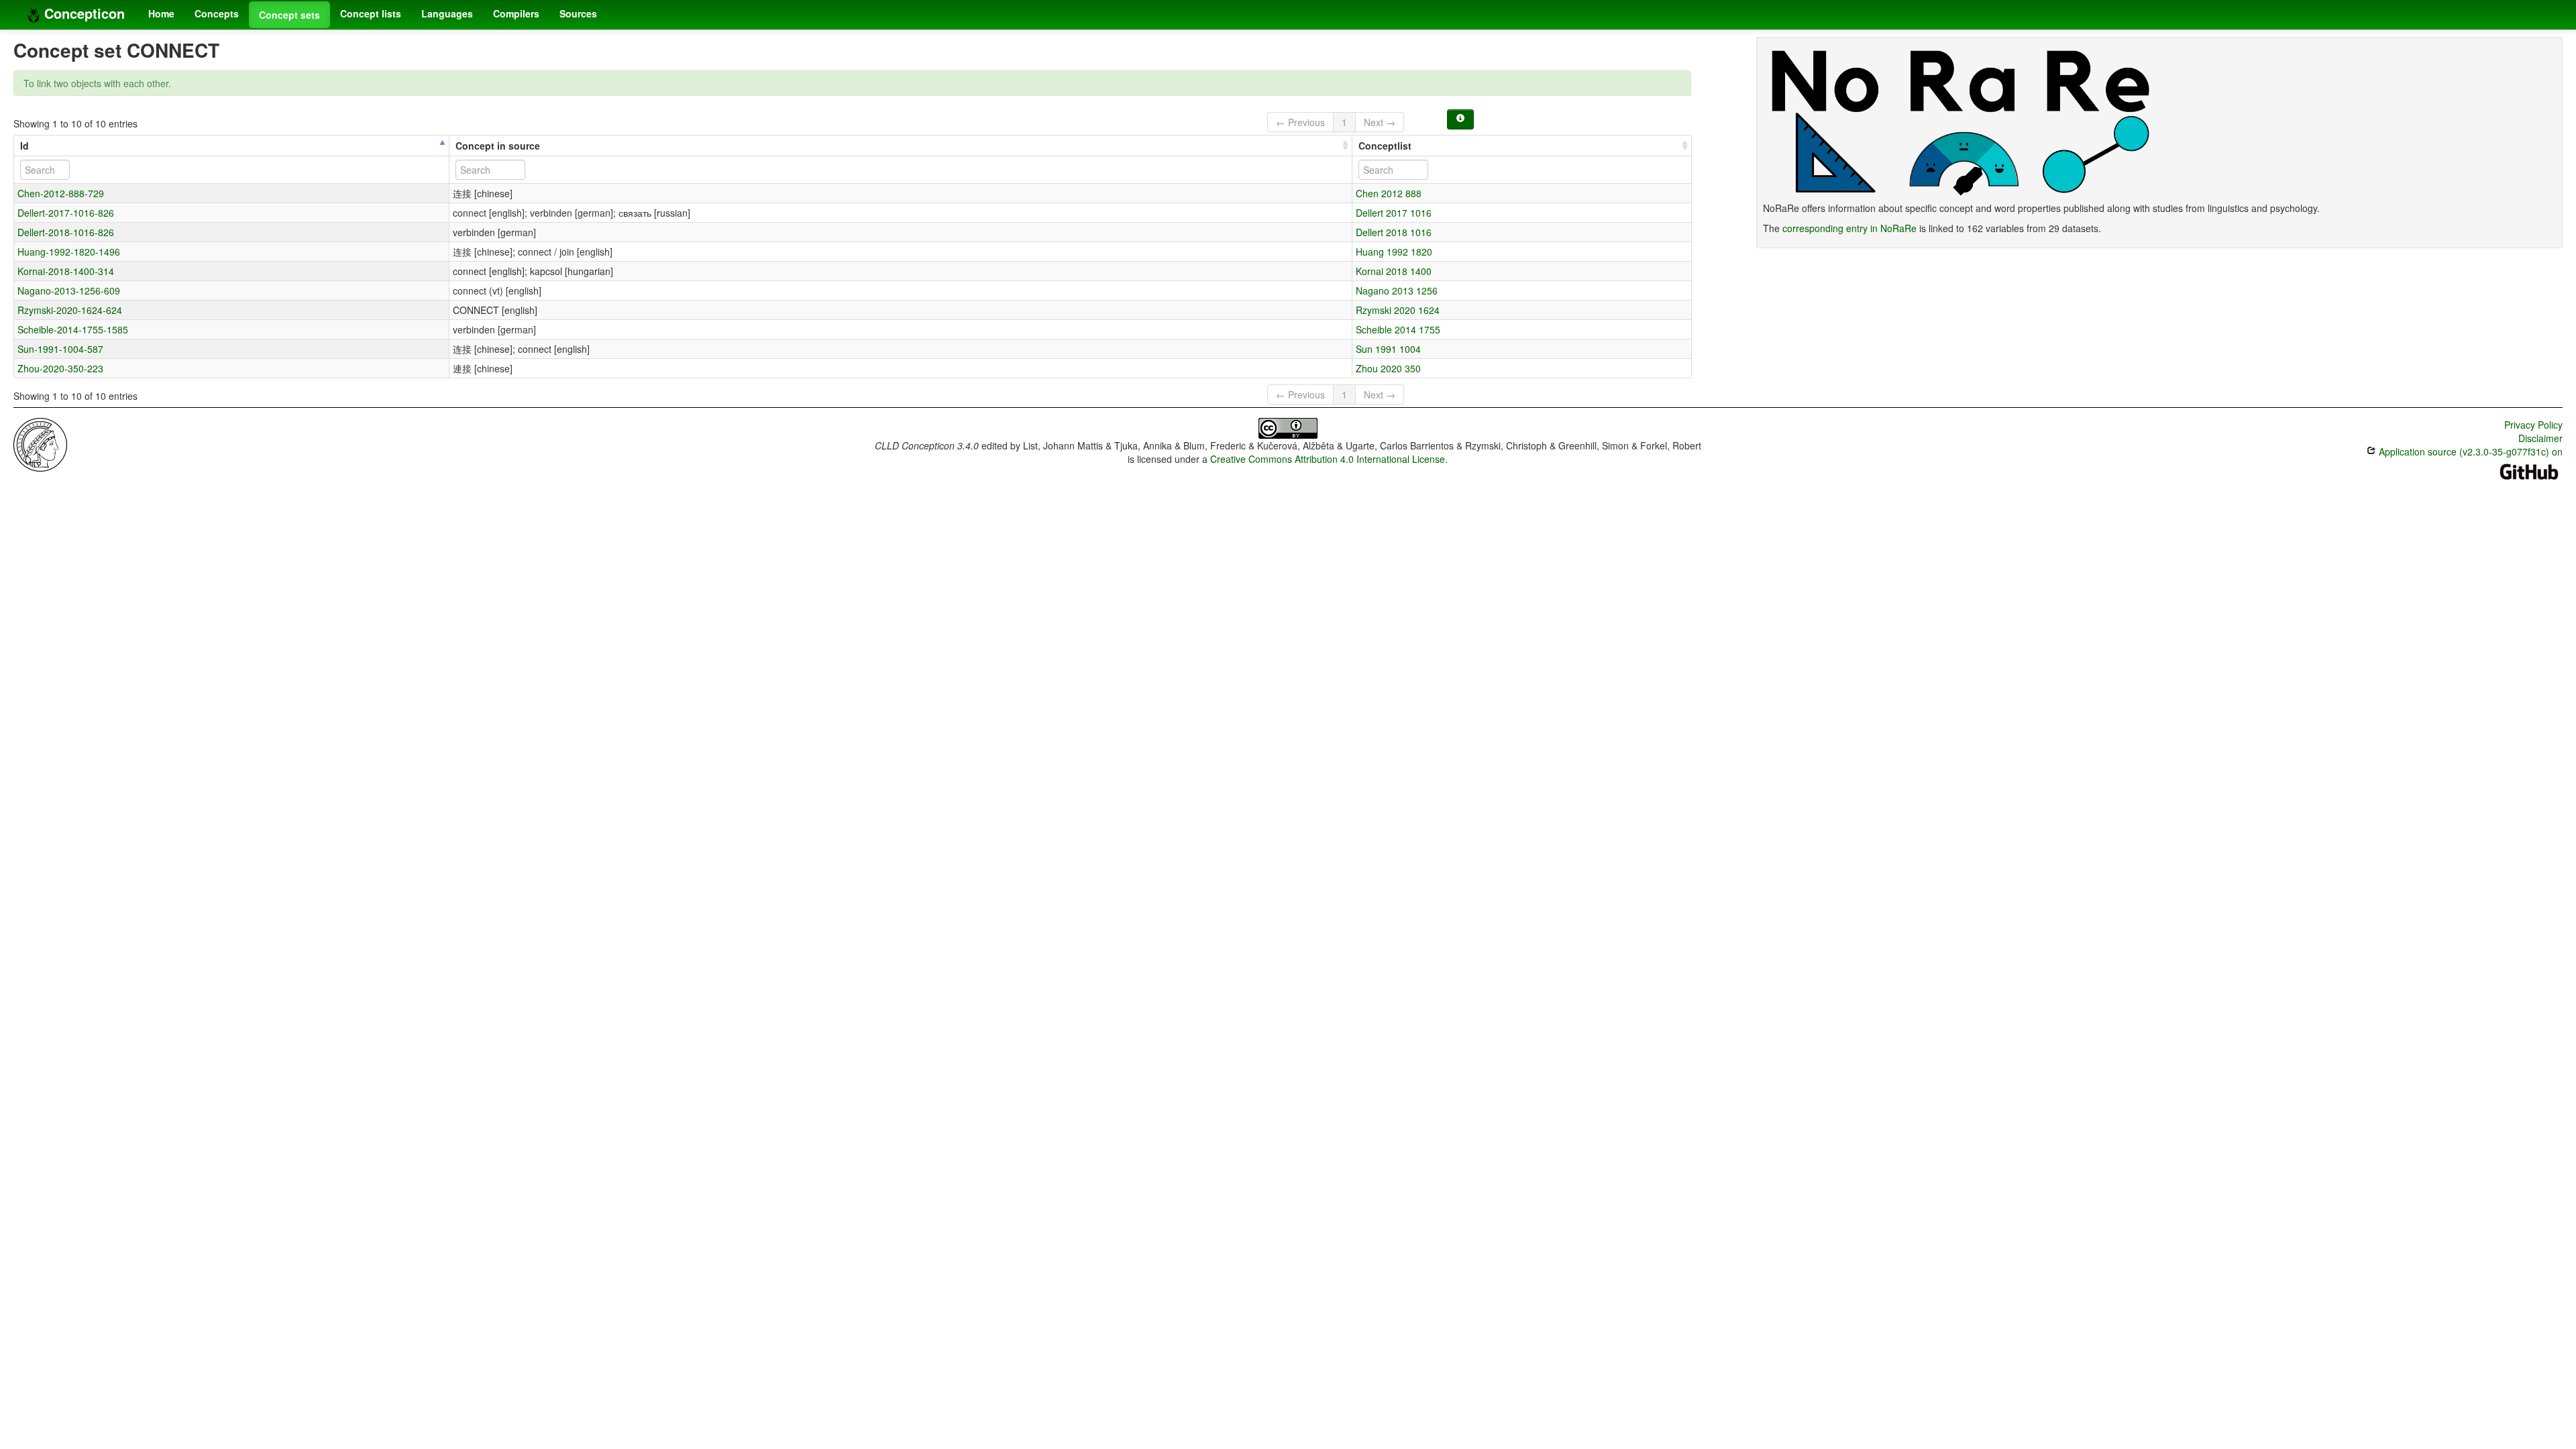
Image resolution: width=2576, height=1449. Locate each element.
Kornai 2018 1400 (1394, 271)
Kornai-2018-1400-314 (66, 271)
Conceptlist (1385, 146)
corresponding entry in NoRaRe (1849, 228)
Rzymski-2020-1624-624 (70, 310)
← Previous (1300, 122)
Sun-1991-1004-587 (60, 349)
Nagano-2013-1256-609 (69, 290)
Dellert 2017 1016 (1394, 213)
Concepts (217, 13)
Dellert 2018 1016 (1394, 232)
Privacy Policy (2533, 425)
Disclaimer (2540, 438)
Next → (1380, 122)
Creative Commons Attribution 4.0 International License (1328, 459)
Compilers (516, 13)
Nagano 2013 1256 (1397, 290)
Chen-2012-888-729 (61, 193)
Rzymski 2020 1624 (1398, 310)
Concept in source (498, 146)
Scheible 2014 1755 (1398, 329)
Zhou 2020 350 (1388, 368)
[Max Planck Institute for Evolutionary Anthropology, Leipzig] (40, 443)
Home (161, 13)
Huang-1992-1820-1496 (69, 252)
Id (24, 146)
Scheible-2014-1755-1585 (73, 329)
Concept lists (371, 13)
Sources (578, 13)
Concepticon (83, 13)
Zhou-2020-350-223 (60, 368)
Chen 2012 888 (1389, 193)
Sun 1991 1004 (1388, 349)
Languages (447, 13)
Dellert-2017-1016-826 (66, 213)
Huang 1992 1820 (1394, 252)
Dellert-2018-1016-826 (66, 232)
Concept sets (289, 15)
